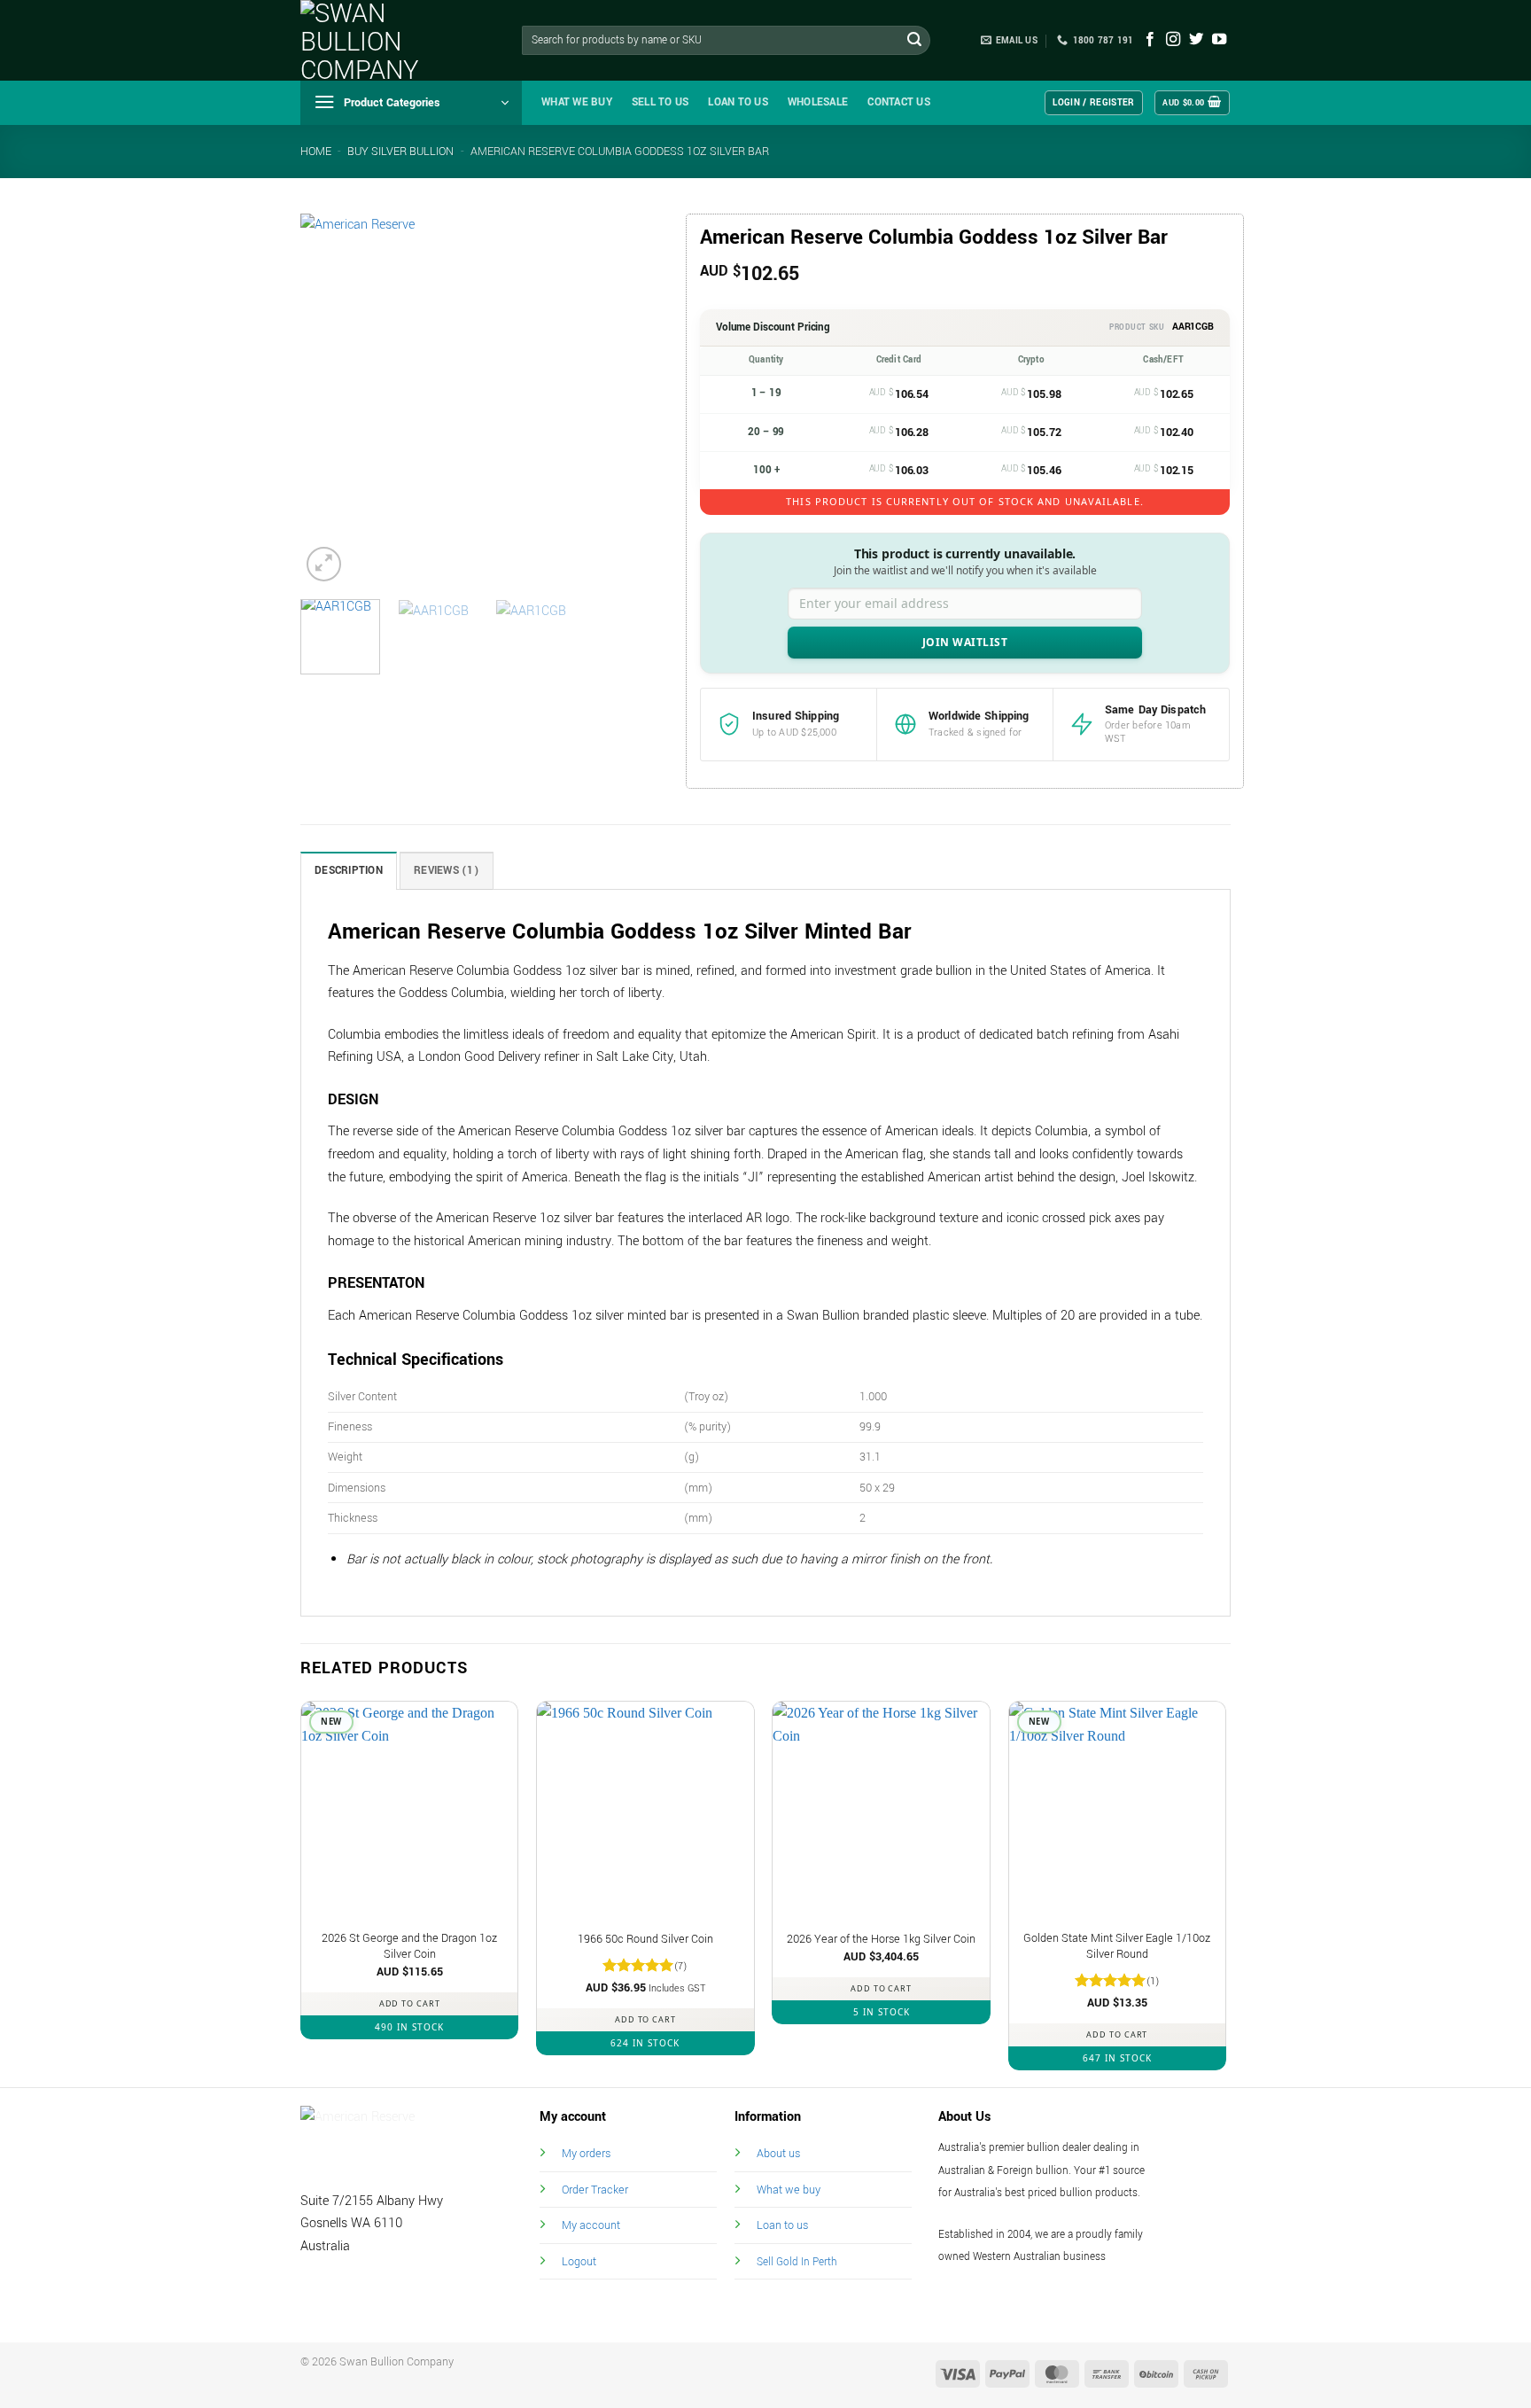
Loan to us (782, 2225)
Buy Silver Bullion (400, 152)
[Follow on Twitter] (1196, 40)
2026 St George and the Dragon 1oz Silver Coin (409, 1947)
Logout (579, 2261)
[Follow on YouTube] (1219, 40)
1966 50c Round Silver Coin (645, 1939)
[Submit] (914, 41)
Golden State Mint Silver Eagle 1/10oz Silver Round (1117, 1947)
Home (316, 152)
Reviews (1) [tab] (447, 871)
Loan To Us (738, 102)
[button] (411, 103)
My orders (586, 2153)
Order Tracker (595, 2190)
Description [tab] (349, 871)
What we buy (577, 102)
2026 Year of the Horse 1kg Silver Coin (881, 1939)
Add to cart (410, 2003)
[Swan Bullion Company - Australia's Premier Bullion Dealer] (389, 40)
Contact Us (899, 102)
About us (778, 2153)
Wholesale (818, 102)
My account (591, 2225)
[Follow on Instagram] (1173, 40)
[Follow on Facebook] (1150, 40)
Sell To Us (661, 102)
